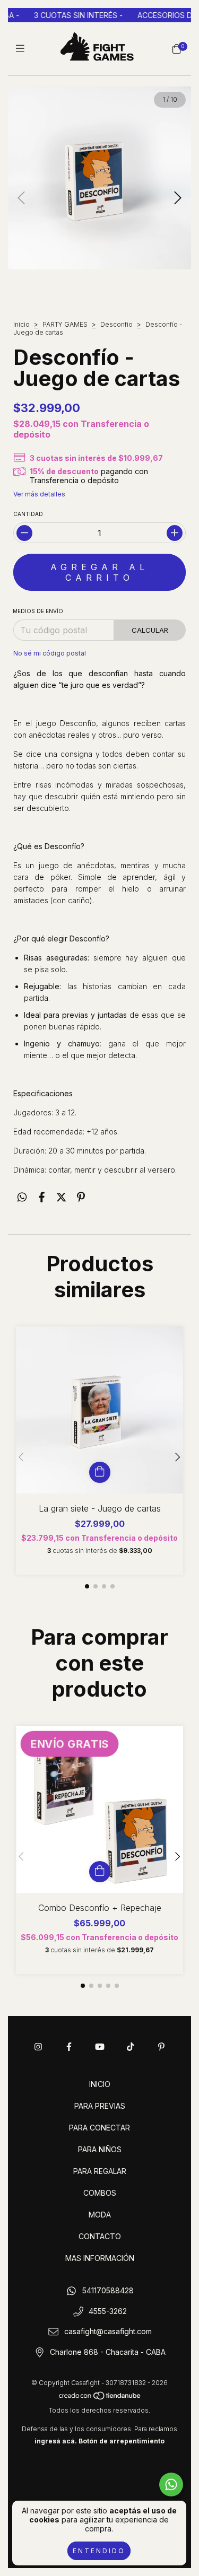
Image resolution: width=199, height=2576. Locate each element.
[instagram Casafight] (38, 2047)
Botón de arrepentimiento (122, 2441)
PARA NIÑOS (100, 2149)
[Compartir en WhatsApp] (22, 1197)
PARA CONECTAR (99, 2128)
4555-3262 (108, 2311)
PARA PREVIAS (100, 2106)
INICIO (100, 2084)
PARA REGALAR (100, 2171)
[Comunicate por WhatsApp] (171, 2485)
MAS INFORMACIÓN (100, 2258)
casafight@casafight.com (108, 2332)
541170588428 (108, 2291)
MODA (100, 2215)
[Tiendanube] (100, 2398)
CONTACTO (100, 2236)
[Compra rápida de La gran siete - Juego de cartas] (100, 1472)
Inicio (21, 324)
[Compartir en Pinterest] (81, 1197)
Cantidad (28, 514)
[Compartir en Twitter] (61, 1197)
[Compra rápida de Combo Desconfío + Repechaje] (100, 1872)
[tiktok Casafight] (131, 2047)
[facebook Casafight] (69, 2047)
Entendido (99, 2551)
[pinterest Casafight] (161, 2047)
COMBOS (100, 2193)
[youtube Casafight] (100, 2047)
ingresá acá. (56, 2441)
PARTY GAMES (65, 324)
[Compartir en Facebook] (42, 1197)
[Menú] (23, 49)
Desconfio (116, 324)
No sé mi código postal (50, 653)
